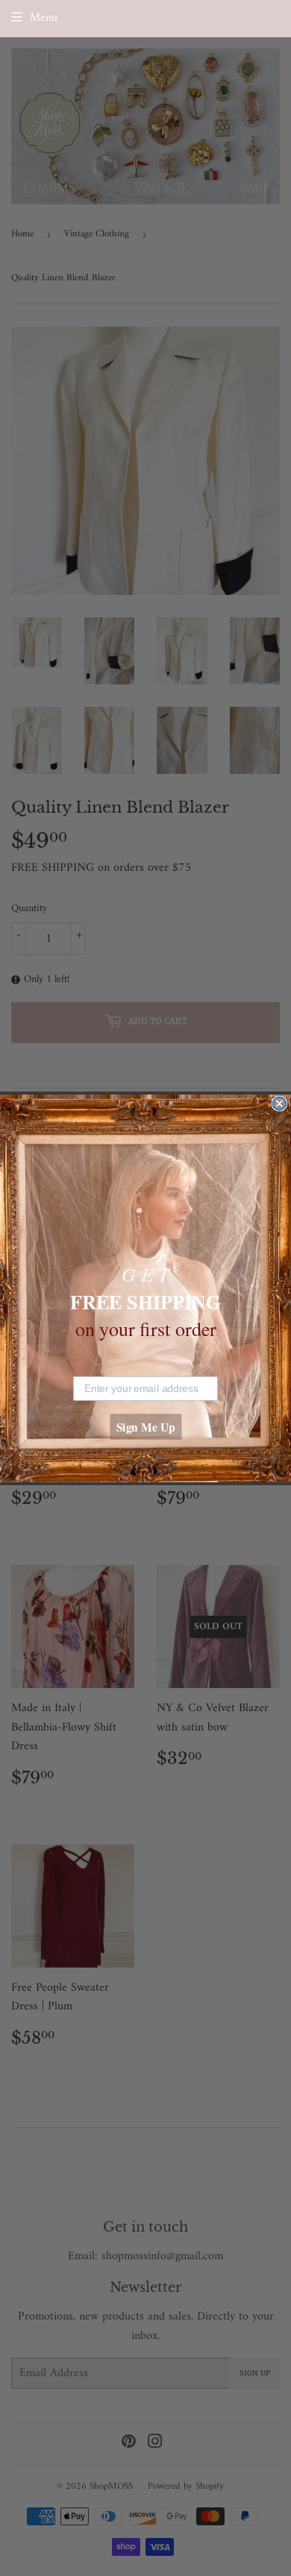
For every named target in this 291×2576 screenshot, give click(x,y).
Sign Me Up (146, 1427)
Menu (44, 18)
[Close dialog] (279, 1103)
